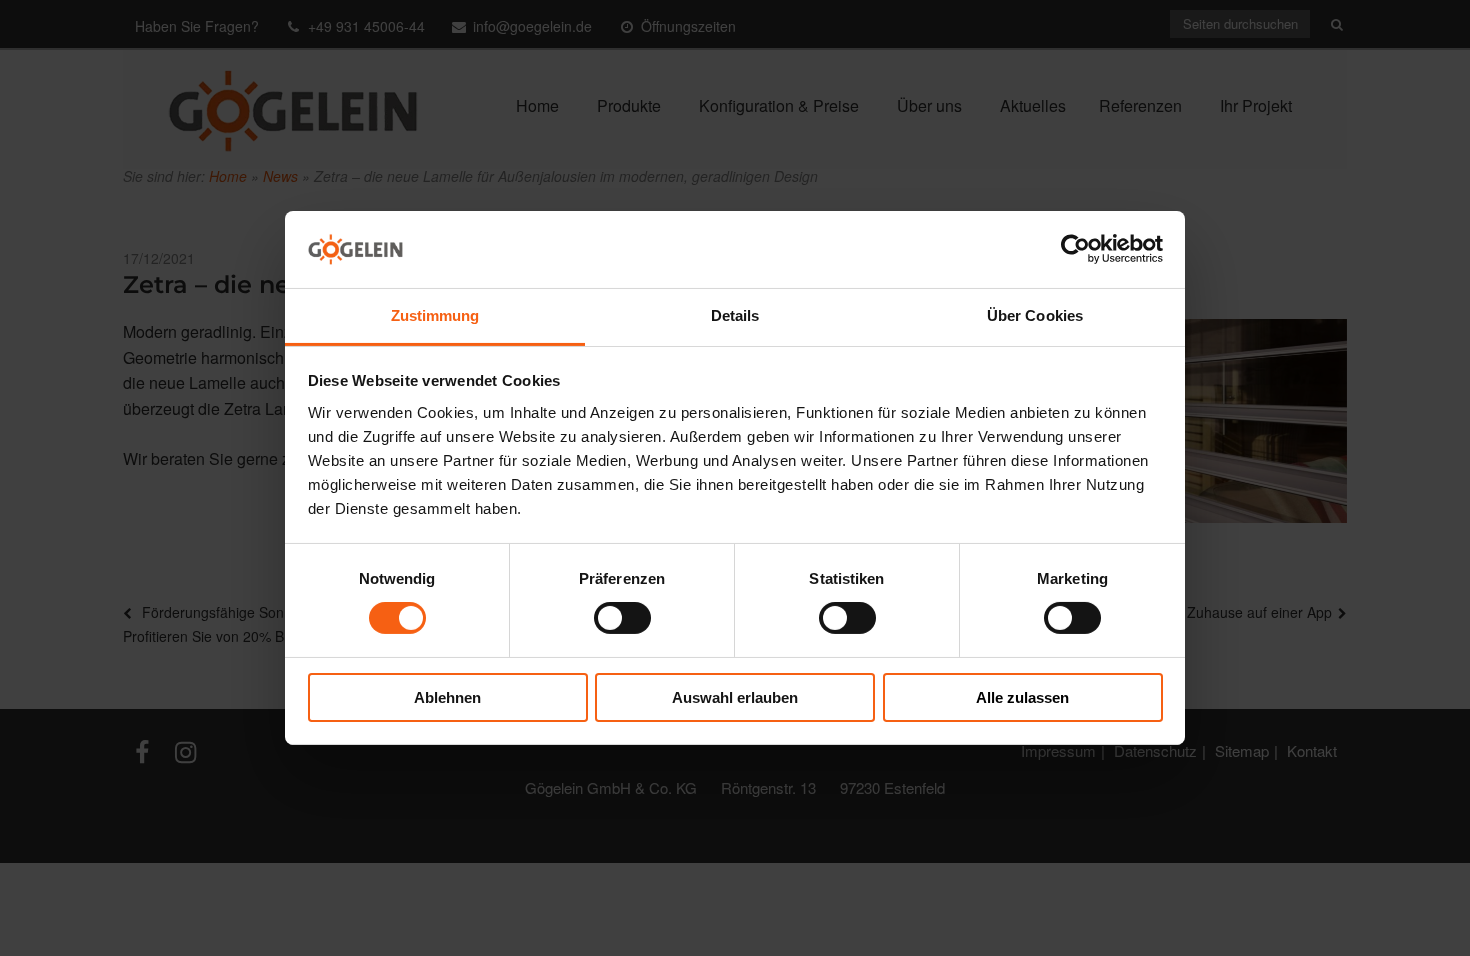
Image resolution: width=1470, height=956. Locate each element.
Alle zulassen (1022, 697)
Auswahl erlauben (735, 697)
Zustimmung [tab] (435, 315)
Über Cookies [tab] (1035, 315)
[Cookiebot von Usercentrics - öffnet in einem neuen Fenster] (1075, 249)
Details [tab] (735, 315)
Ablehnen (447, 697)
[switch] (622, 618)
